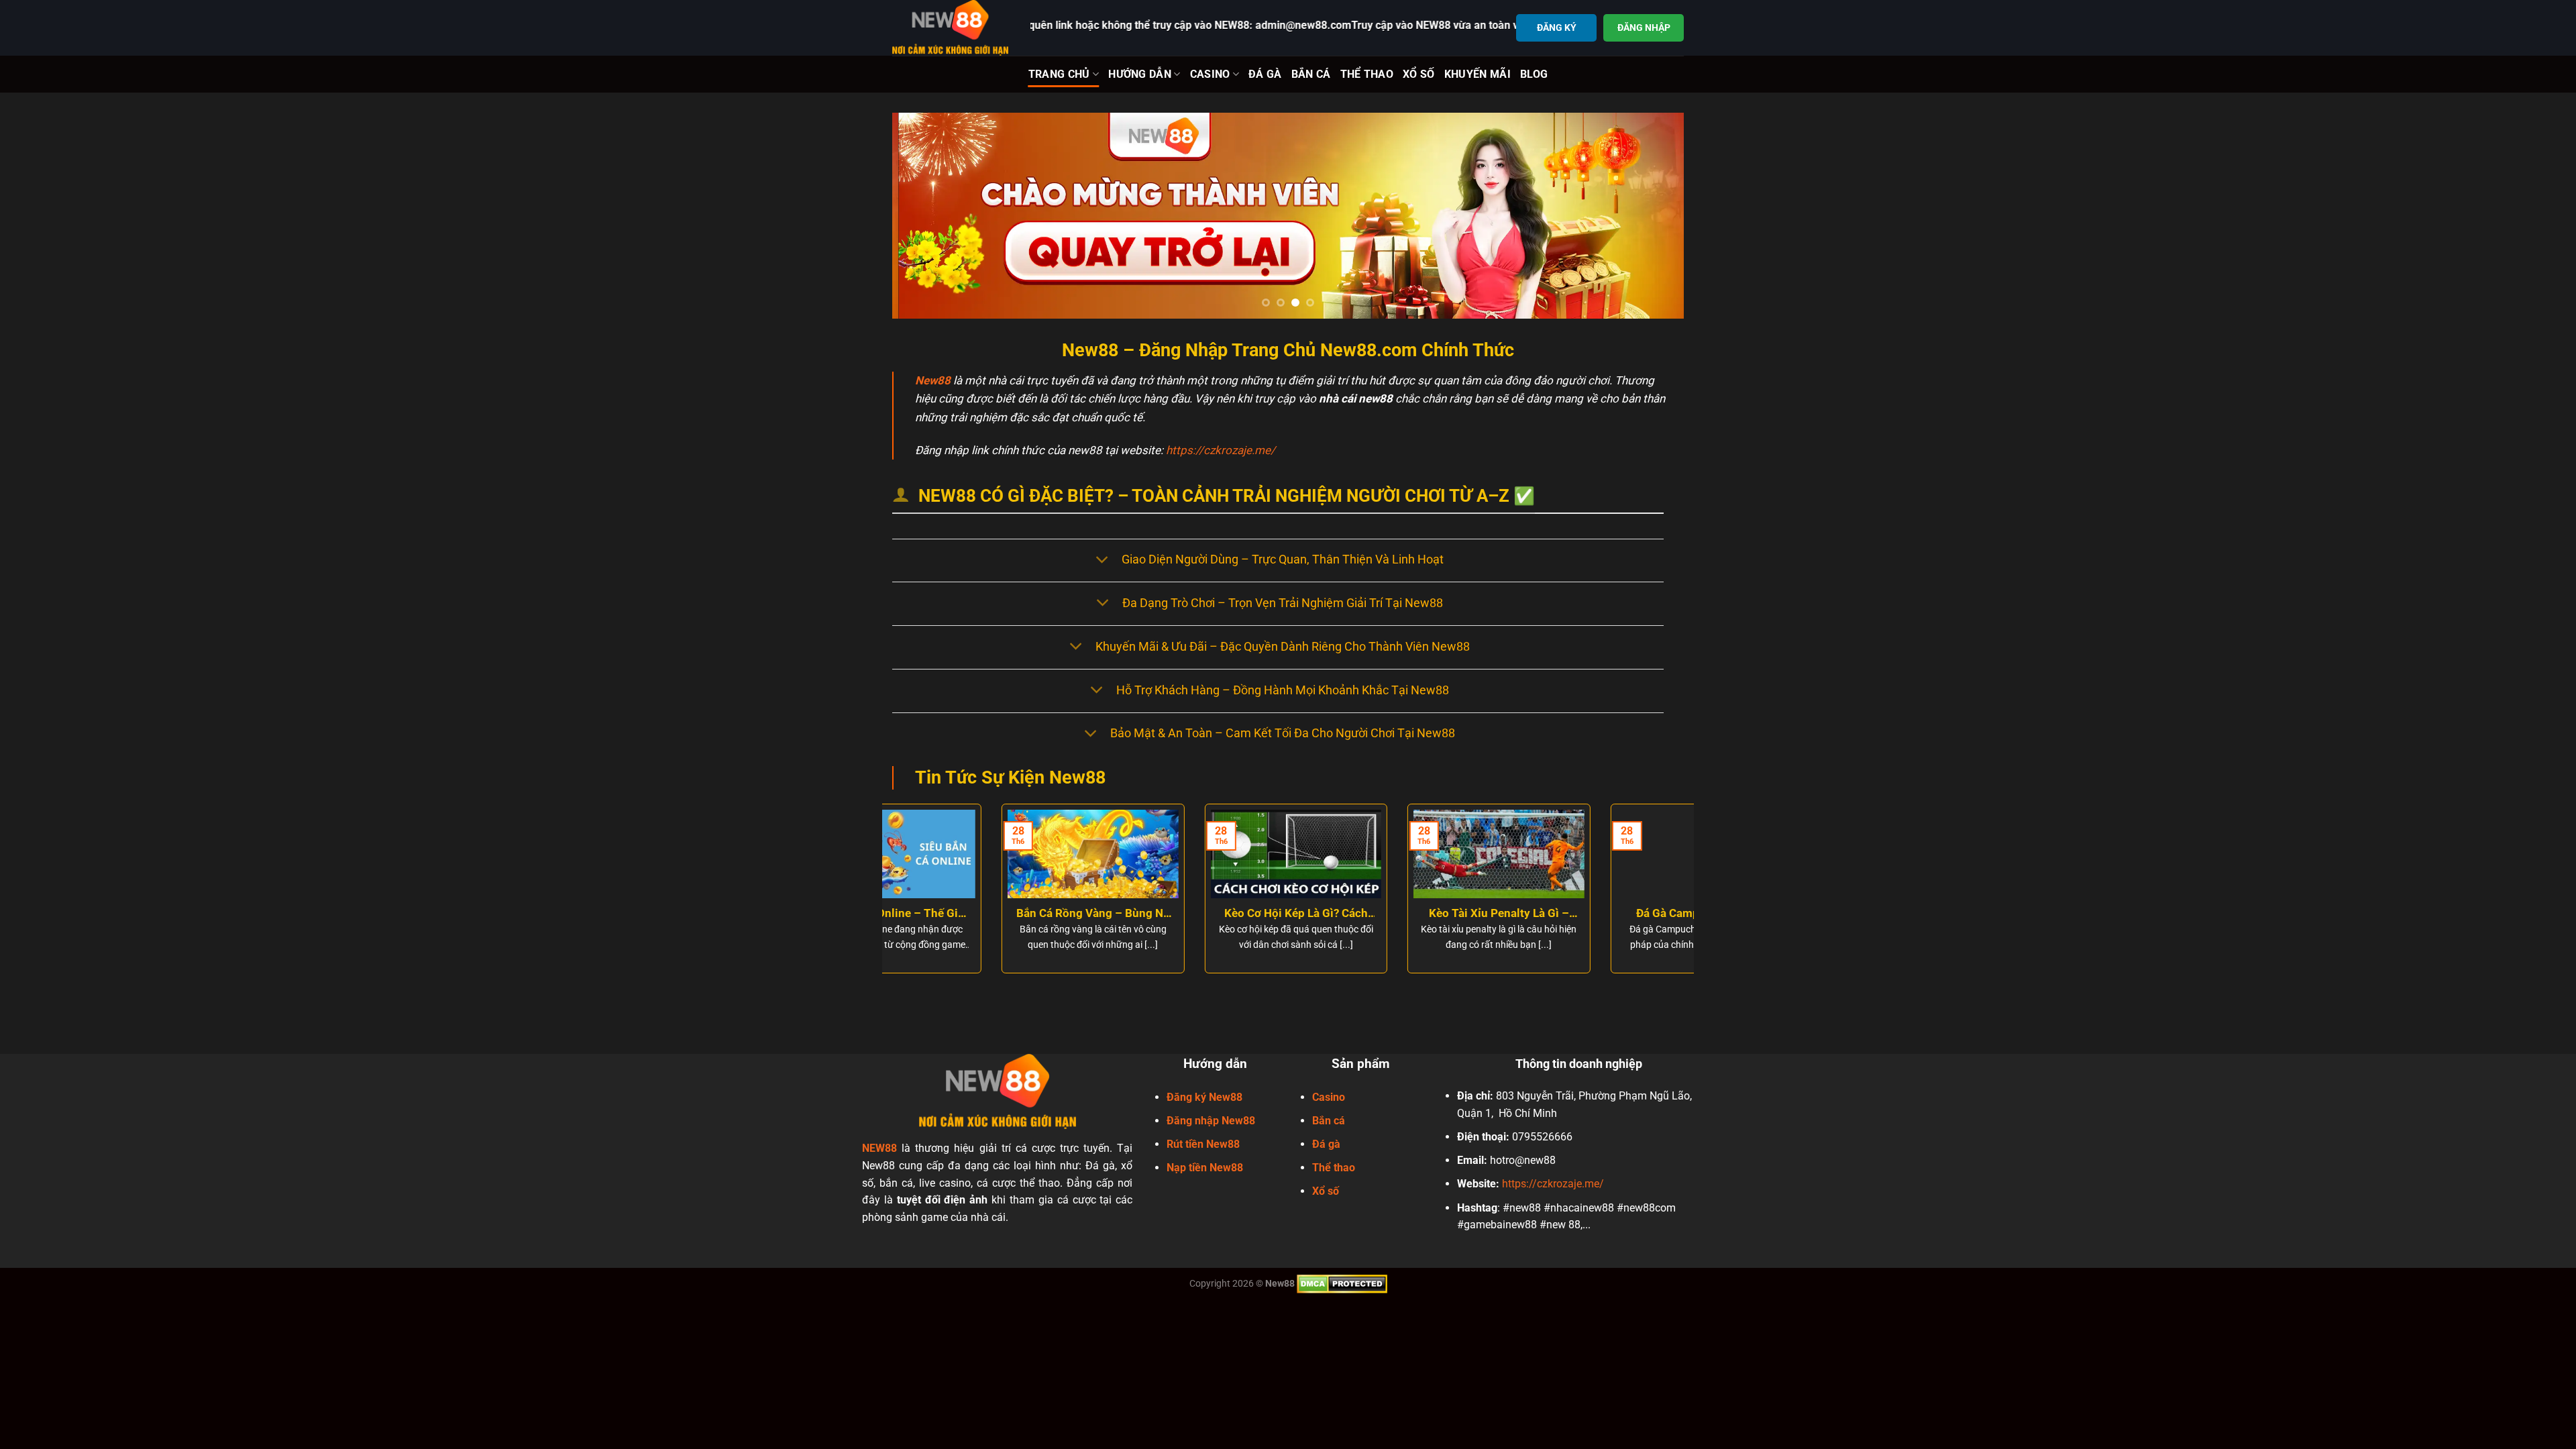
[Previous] (925, 216)
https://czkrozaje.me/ (1221, 450)
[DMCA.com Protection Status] (1342, 1283)
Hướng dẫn (1140, 74)
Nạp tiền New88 (1205, 1168)
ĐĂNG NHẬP (1644, 28)
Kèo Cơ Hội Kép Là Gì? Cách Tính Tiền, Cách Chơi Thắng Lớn (1187, 914)
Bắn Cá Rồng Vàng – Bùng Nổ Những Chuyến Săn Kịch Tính (984, 914)
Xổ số (1326, 1191)
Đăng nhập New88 (1211, 1120)
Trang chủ (1059, 74)
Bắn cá (1329, 1120)
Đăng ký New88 (1204, 1096)
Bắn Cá (1311, 74)
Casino (1210, 74)
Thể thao (1334, 1168)
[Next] (1651, 216)
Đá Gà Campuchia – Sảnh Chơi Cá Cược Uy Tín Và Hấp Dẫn (1592, 914)
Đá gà (1326, 1144)
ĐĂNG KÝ (1557, 28)
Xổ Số (1419, 74)
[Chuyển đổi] (1102, 560)
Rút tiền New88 (1203, 1144)
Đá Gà (1265, 74)
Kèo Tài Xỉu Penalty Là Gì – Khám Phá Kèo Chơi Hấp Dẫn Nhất (1389, 914)
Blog (1534, 74)
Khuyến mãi (1478, 74)
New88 (933, 380)
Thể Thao (1367, 74)
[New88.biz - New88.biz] (951, 28)
